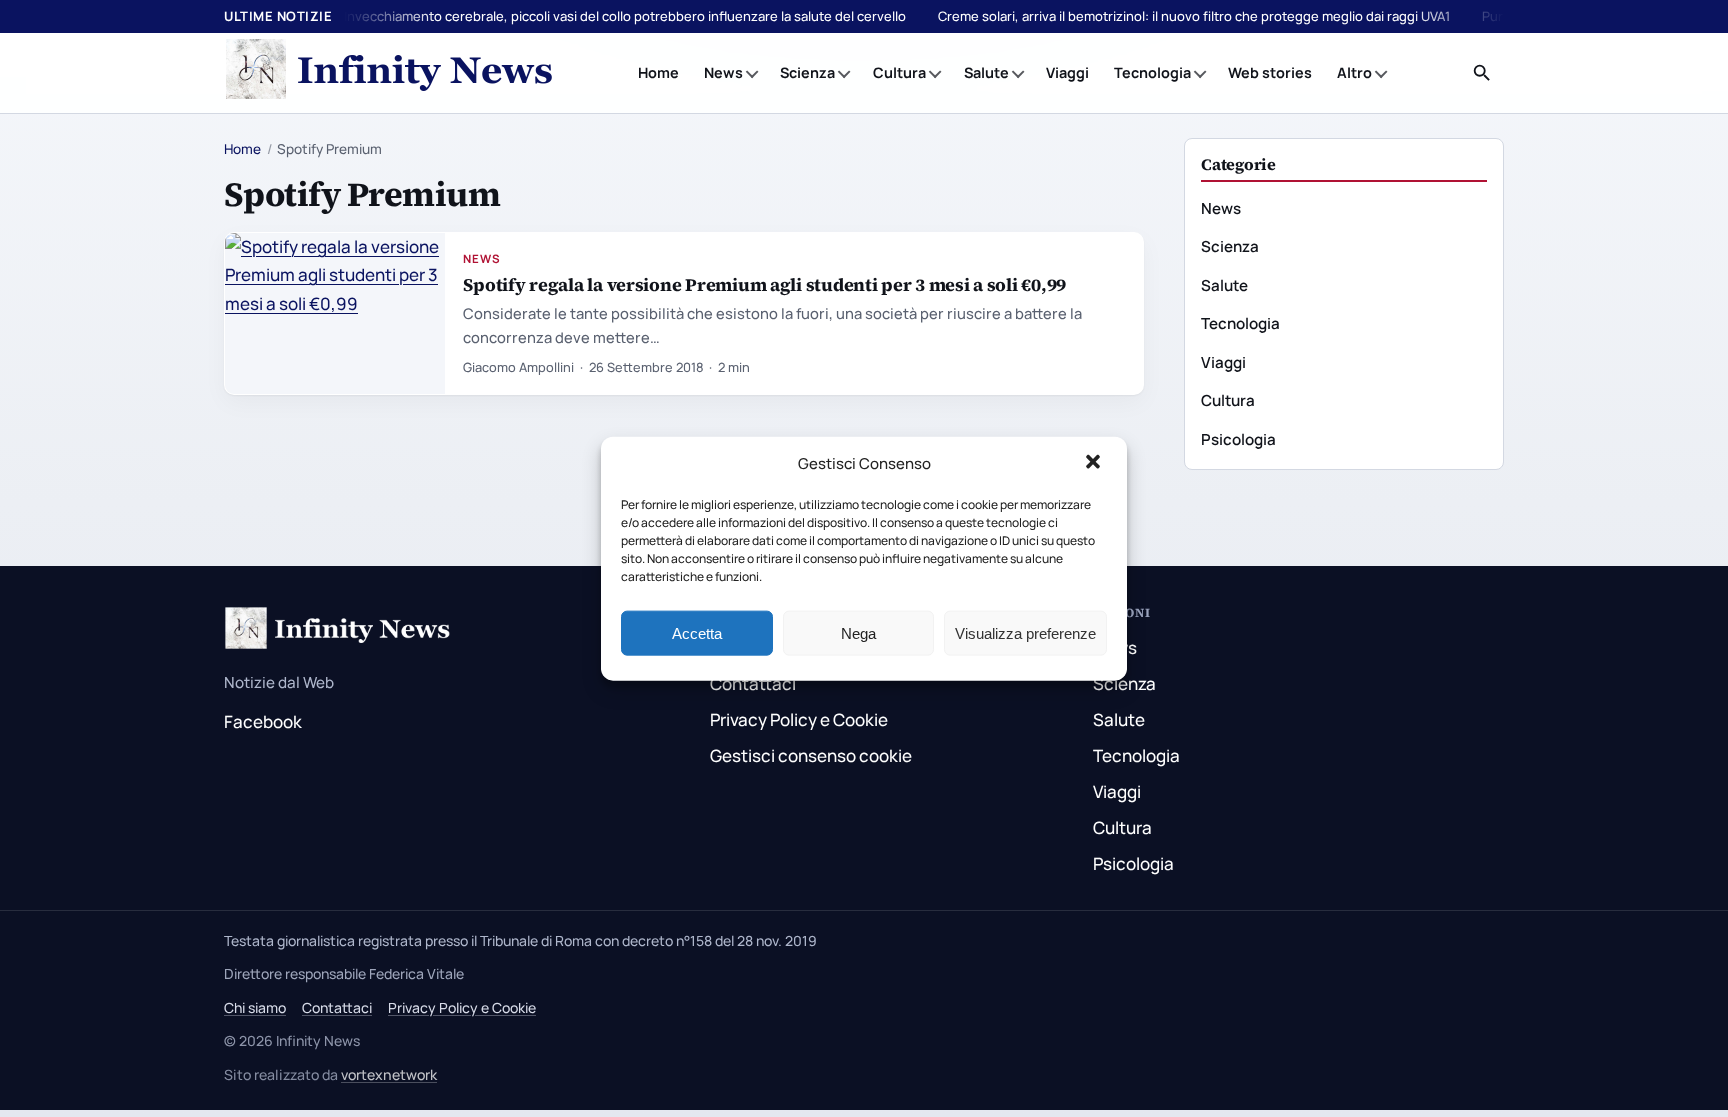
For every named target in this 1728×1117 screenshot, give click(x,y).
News (723, 72)
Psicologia (1238, 439)
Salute (986, 72)
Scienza (807, 72)
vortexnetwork (389, 1074)
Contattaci (753, 683)
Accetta (697, 632)
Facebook (263, 721)
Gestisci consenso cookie (811, 755)
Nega (858, 632)
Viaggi (1067, 72)
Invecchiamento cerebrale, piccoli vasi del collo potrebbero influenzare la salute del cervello (625, 16)
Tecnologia (1152, 72)
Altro (1354, 72)
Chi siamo (255, 1007)
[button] (1095, 464)
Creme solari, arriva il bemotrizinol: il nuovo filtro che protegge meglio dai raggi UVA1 (1194, 16)
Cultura (899, 72)
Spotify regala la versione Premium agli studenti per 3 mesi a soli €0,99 (764, 284)
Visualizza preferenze (1025, 632)
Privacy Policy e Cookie (799, 719)
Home (658, 72)
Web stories (1270, 72)
